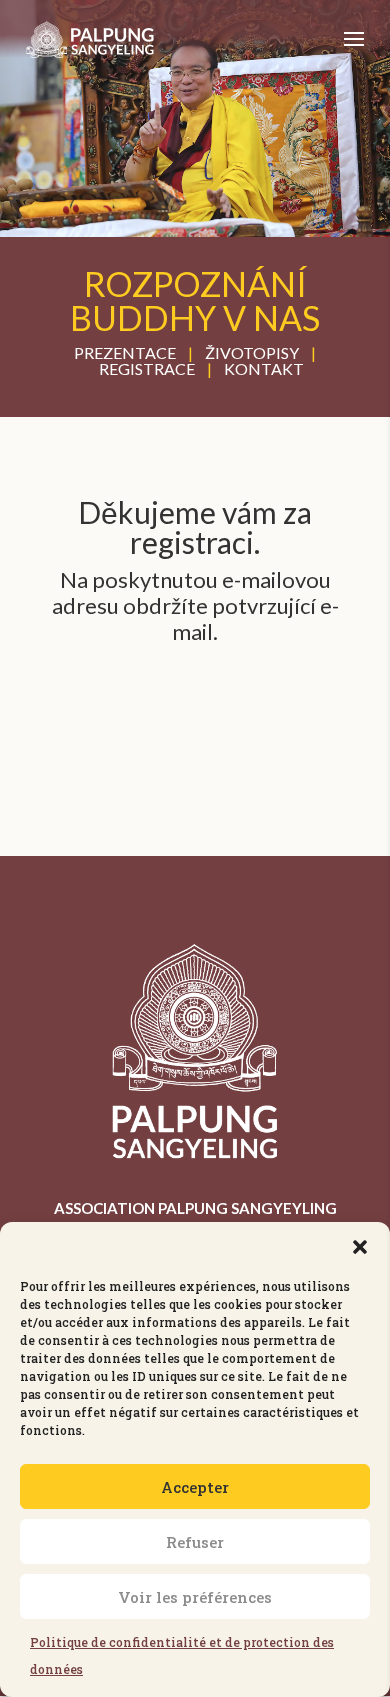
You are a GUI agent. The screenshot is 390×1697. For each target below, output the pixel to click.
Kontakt (264, 368)
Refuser (195, 1542)
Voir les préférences (195, 1597)
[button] (360, 1247)
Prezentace (125, 352)
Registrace (147, 368)
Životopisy (252, 352)
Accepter (195, 1487)
